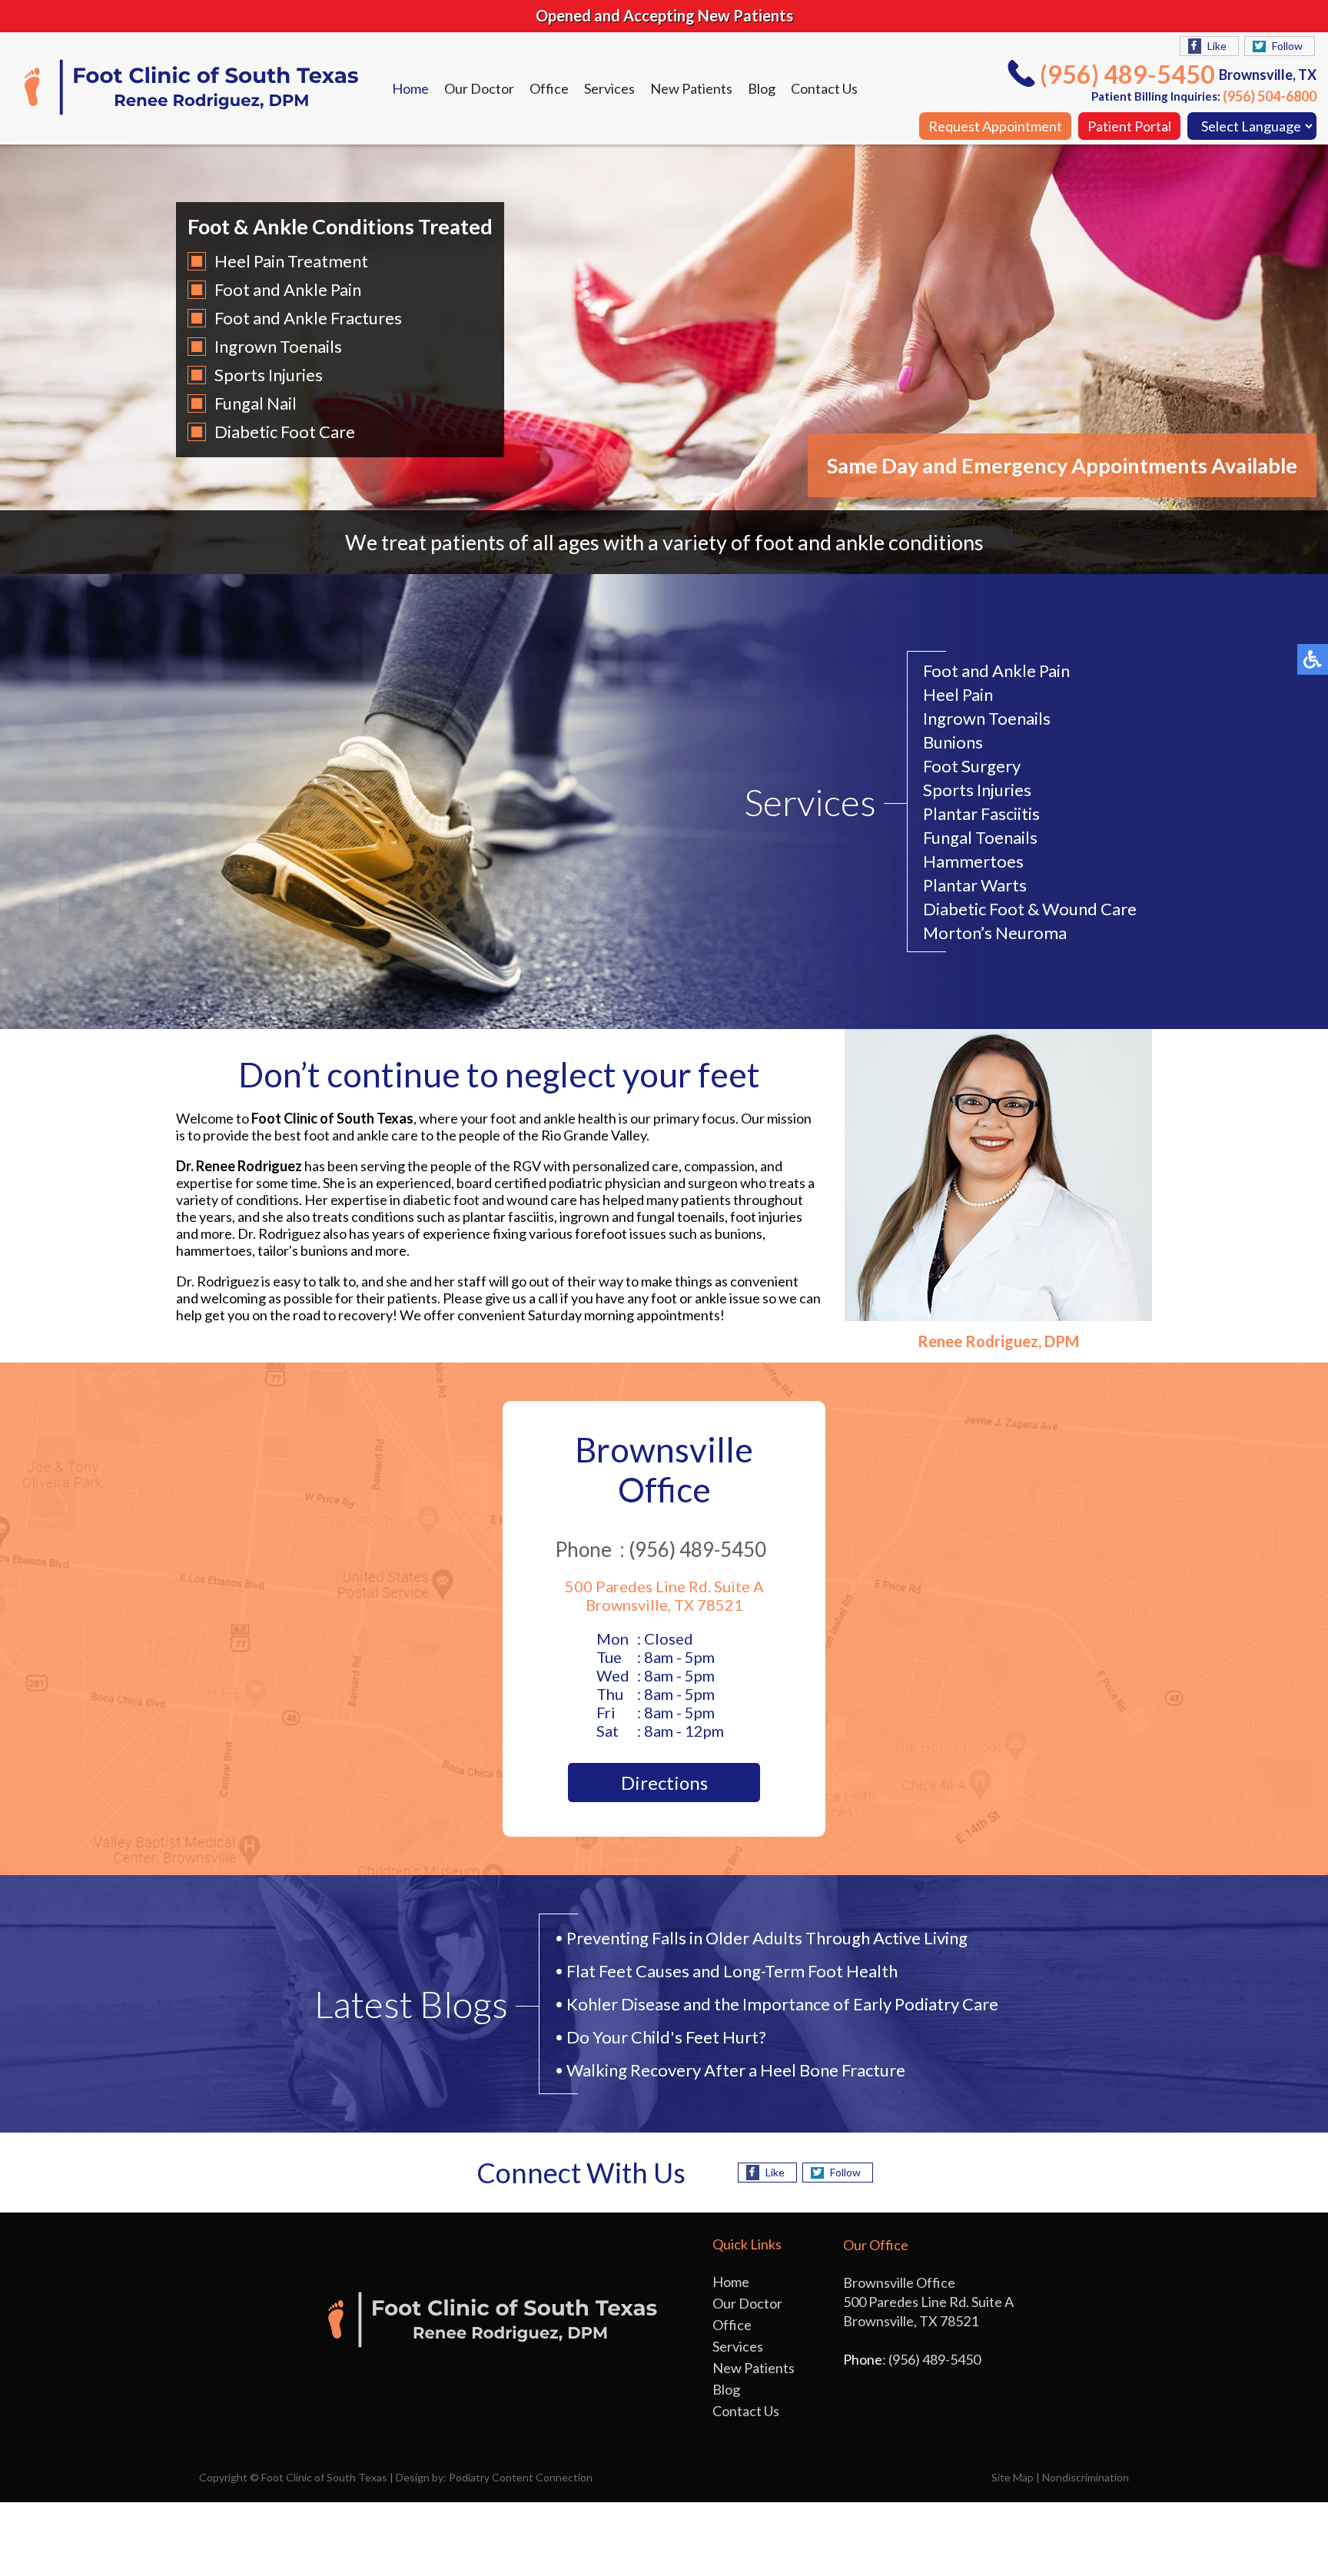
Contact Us (824, 88)
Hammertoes (973, 861)
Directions (664, 1783)
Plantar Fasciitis (981, 813)
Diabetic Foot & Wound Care (1030, 909)
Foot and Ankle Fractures (308, 318)
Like (1217, 46)
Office (549, 88)
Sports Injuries (269, 375)
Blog (762, 88)
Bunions (953, 742)
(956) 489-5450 (1127, 74)
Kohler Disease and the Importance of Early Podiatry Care (782, 2004)
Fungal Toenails (980, 837)
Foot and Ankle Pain (288, 289)
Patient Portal (1129, 126)
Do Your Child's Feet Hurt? (666, 2037)
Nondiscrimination (1086, 2477)
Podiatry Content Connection (521, 2477)
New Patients (691, 88)
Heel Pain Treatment (291, 261)
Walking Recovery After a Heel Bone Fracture (736, 2070)
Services (609, 88)
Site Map (1013, 2477)
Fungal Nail (256, 403)
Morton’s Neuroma (995, 933)
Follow (1287, 46)
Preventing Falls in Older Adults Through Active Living (767, 1938)
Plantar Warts (975, 885)
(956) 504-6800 (1270, 96)
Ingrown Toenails (278, 346)
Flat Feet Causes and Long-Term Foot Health (732, 1971)
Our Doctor (479, 88)
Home (410, 88)
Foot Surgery (972, 766)
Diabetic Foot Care (285, 432)
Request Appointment (995, 126)
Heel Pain (958, 694)
